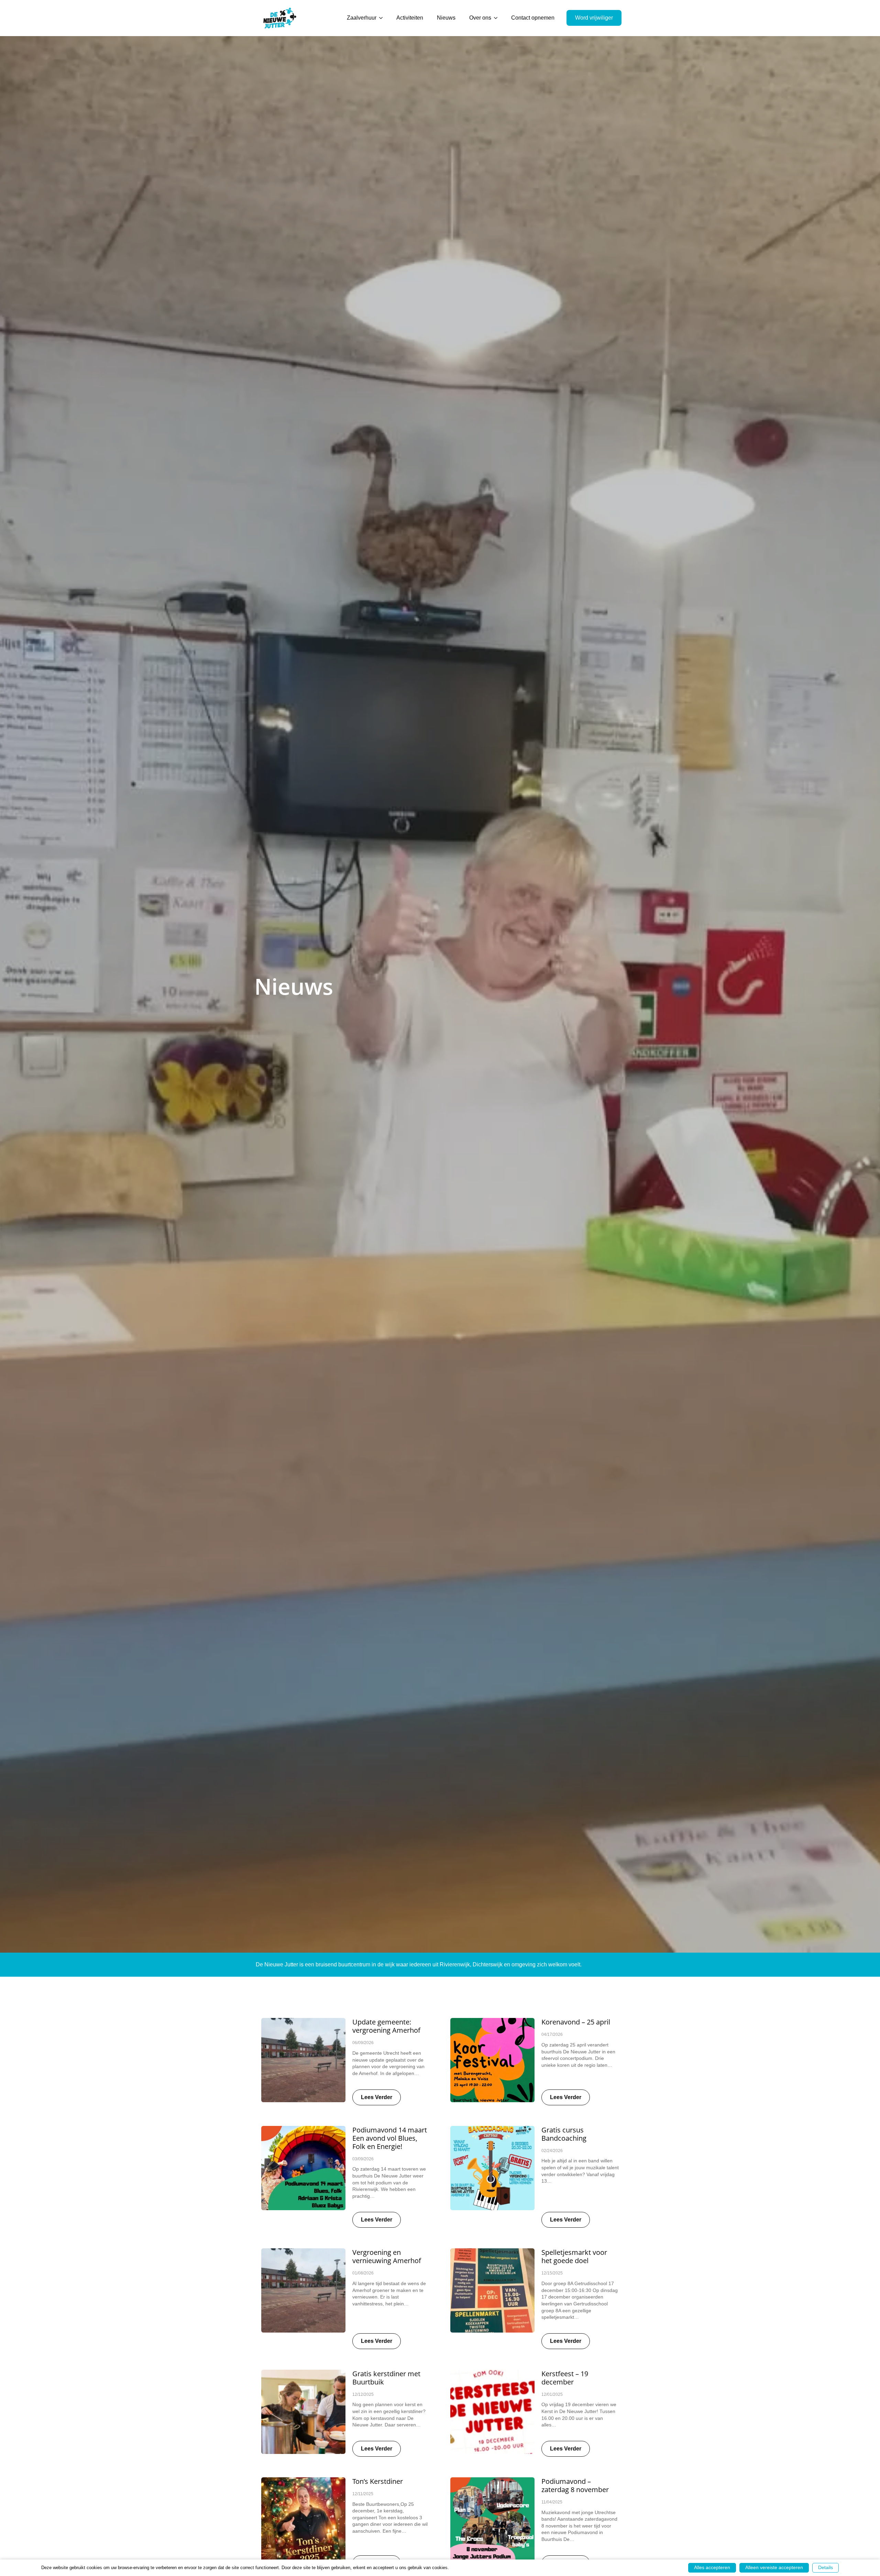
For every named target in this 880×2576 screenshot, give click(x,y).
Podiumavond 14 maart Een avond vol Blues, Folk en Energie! (390, 2138)
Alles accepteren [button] (712, 2567)
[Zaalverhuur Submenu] (383, 18)
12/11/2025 (363, 2494)
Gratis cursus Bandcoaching (564, 2134)
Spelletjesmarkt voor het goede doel (574, 2257)
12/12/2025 (363, 2394)
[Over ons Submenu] (498, 18)
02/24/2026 (552, 2151)
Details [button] (826, 2567)
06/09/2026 (363, 2043)
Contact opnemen (533, 18)
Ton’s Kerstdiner (378, 2481)
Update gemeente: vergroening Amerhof (386, 2026)
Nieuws (446, 18)
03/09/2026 (363, 2159)
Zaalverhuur (362, 18)
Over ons (480, 18)
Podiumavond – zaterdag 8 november (575, 2486)
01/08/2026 (363, 2273)
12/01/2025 (552, 2394)
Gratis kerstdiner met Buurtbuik (386, 2378)
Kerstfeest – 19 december (565, 2378)
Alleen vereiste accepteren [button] (774, 2567)
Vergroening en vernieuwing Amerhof (387, 2257)
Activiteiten (410, 18)
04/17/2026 (552, 2034)
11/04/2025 (552, 2502)
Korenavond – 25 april (576, 2022)
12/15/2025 (552, 2273)
